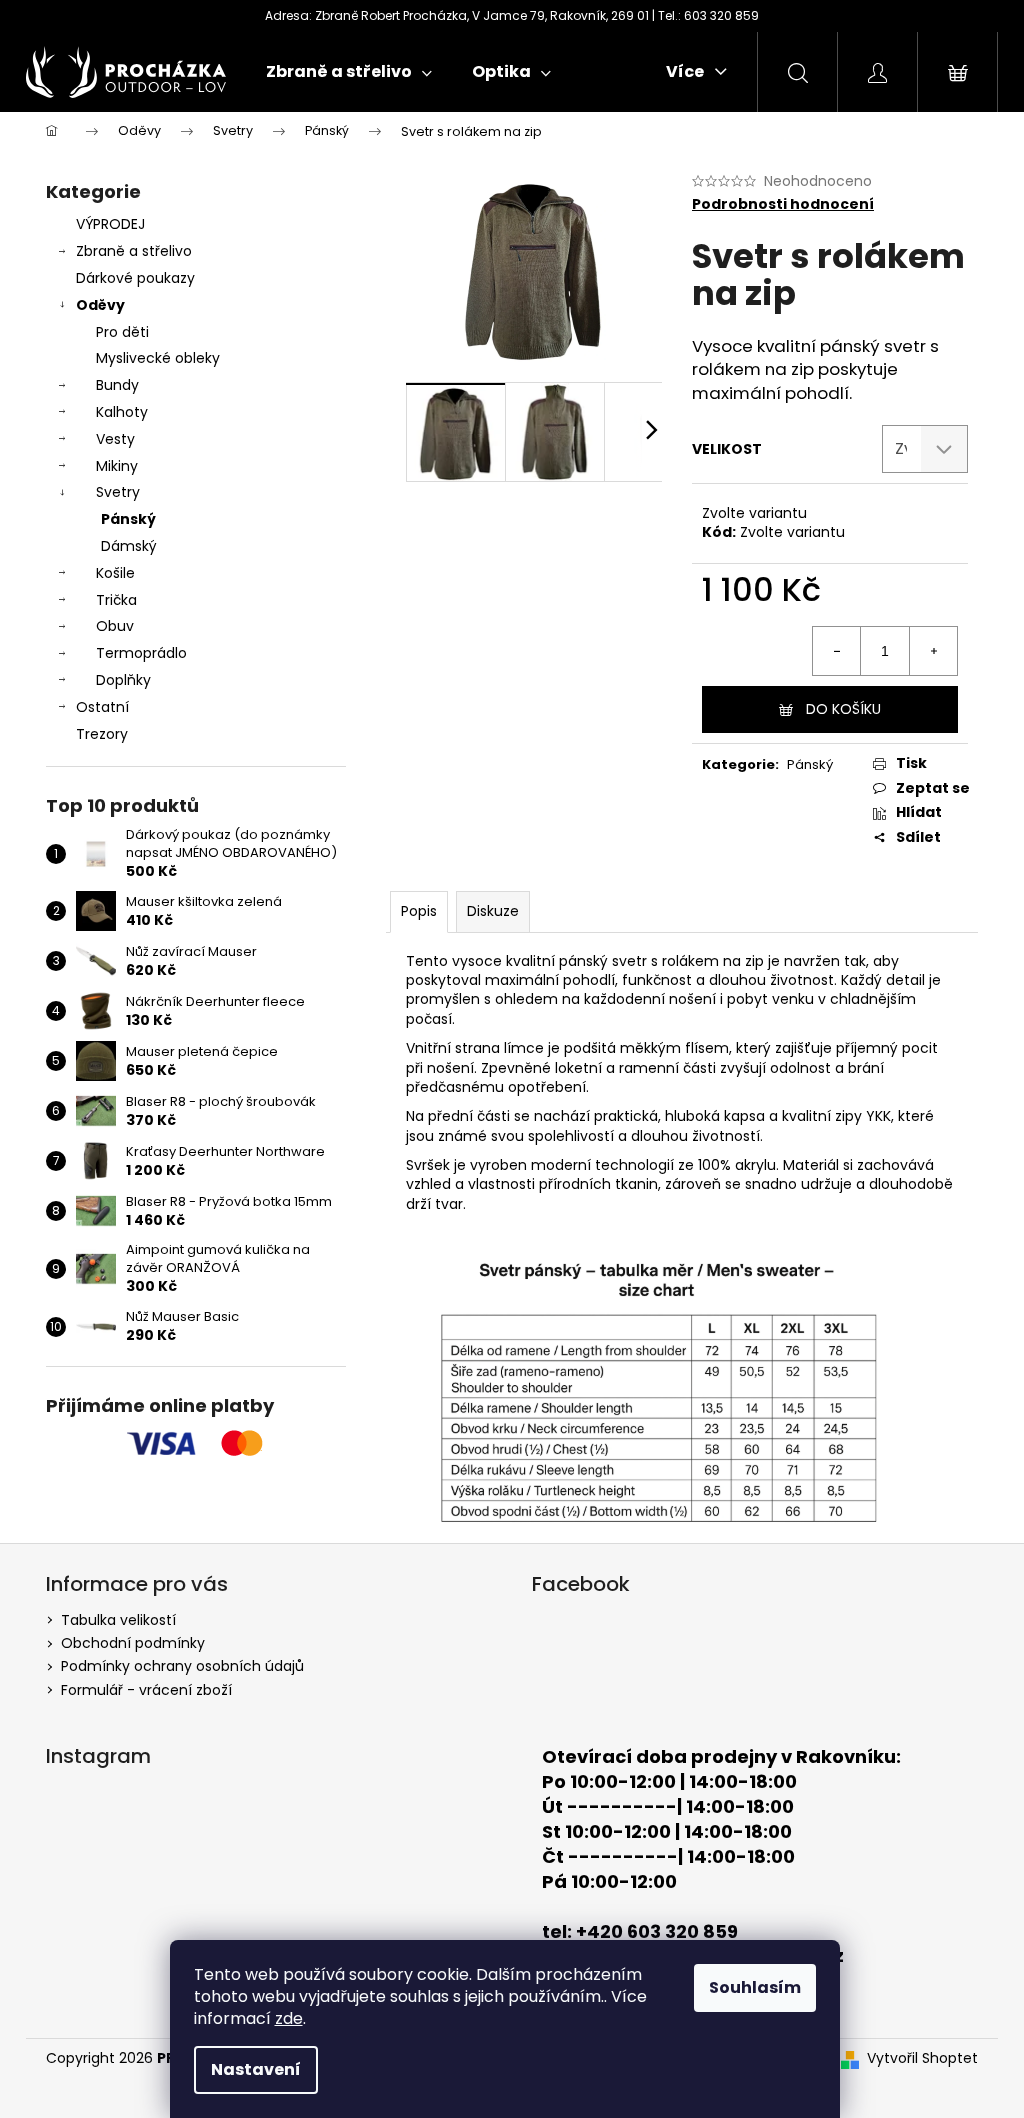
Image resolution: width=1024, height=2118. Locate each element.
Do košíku (843, 709)
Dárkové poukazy (135, 278)
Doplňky (123, 680)
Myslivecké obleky (158, 358)
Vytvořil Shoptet (922, 2058)
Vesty (115, 439)
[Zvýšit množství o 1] (933, 651)
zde (289, 2018)
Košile (115, 573)
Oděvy (100, 305)
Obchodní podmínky (133, 1643)
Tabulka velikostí (118, 1620)
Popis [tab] (419, 911)
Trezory (102, 734)
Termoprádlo (141, 653)
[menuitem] (349, 72)
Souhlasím (755, 1987)
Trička (116, 600)
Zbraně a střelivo (134, 251)
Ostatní (102, 707)
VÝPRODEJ (110, 224)
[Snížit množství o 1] (837, 651)
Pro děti (122, 332)
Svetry (118, 492)
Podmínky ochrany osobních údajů (182, 1666)
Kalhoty (122, 412)
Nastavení (256, 2069)
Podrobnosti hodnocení (783, 204)
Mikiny (117, 466)
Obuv (115, 626)
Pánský (128, 519)
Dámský (129, 546)
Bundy (117, 385)
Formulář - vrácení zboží (146, 1690)
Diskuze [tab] (493, 911)
